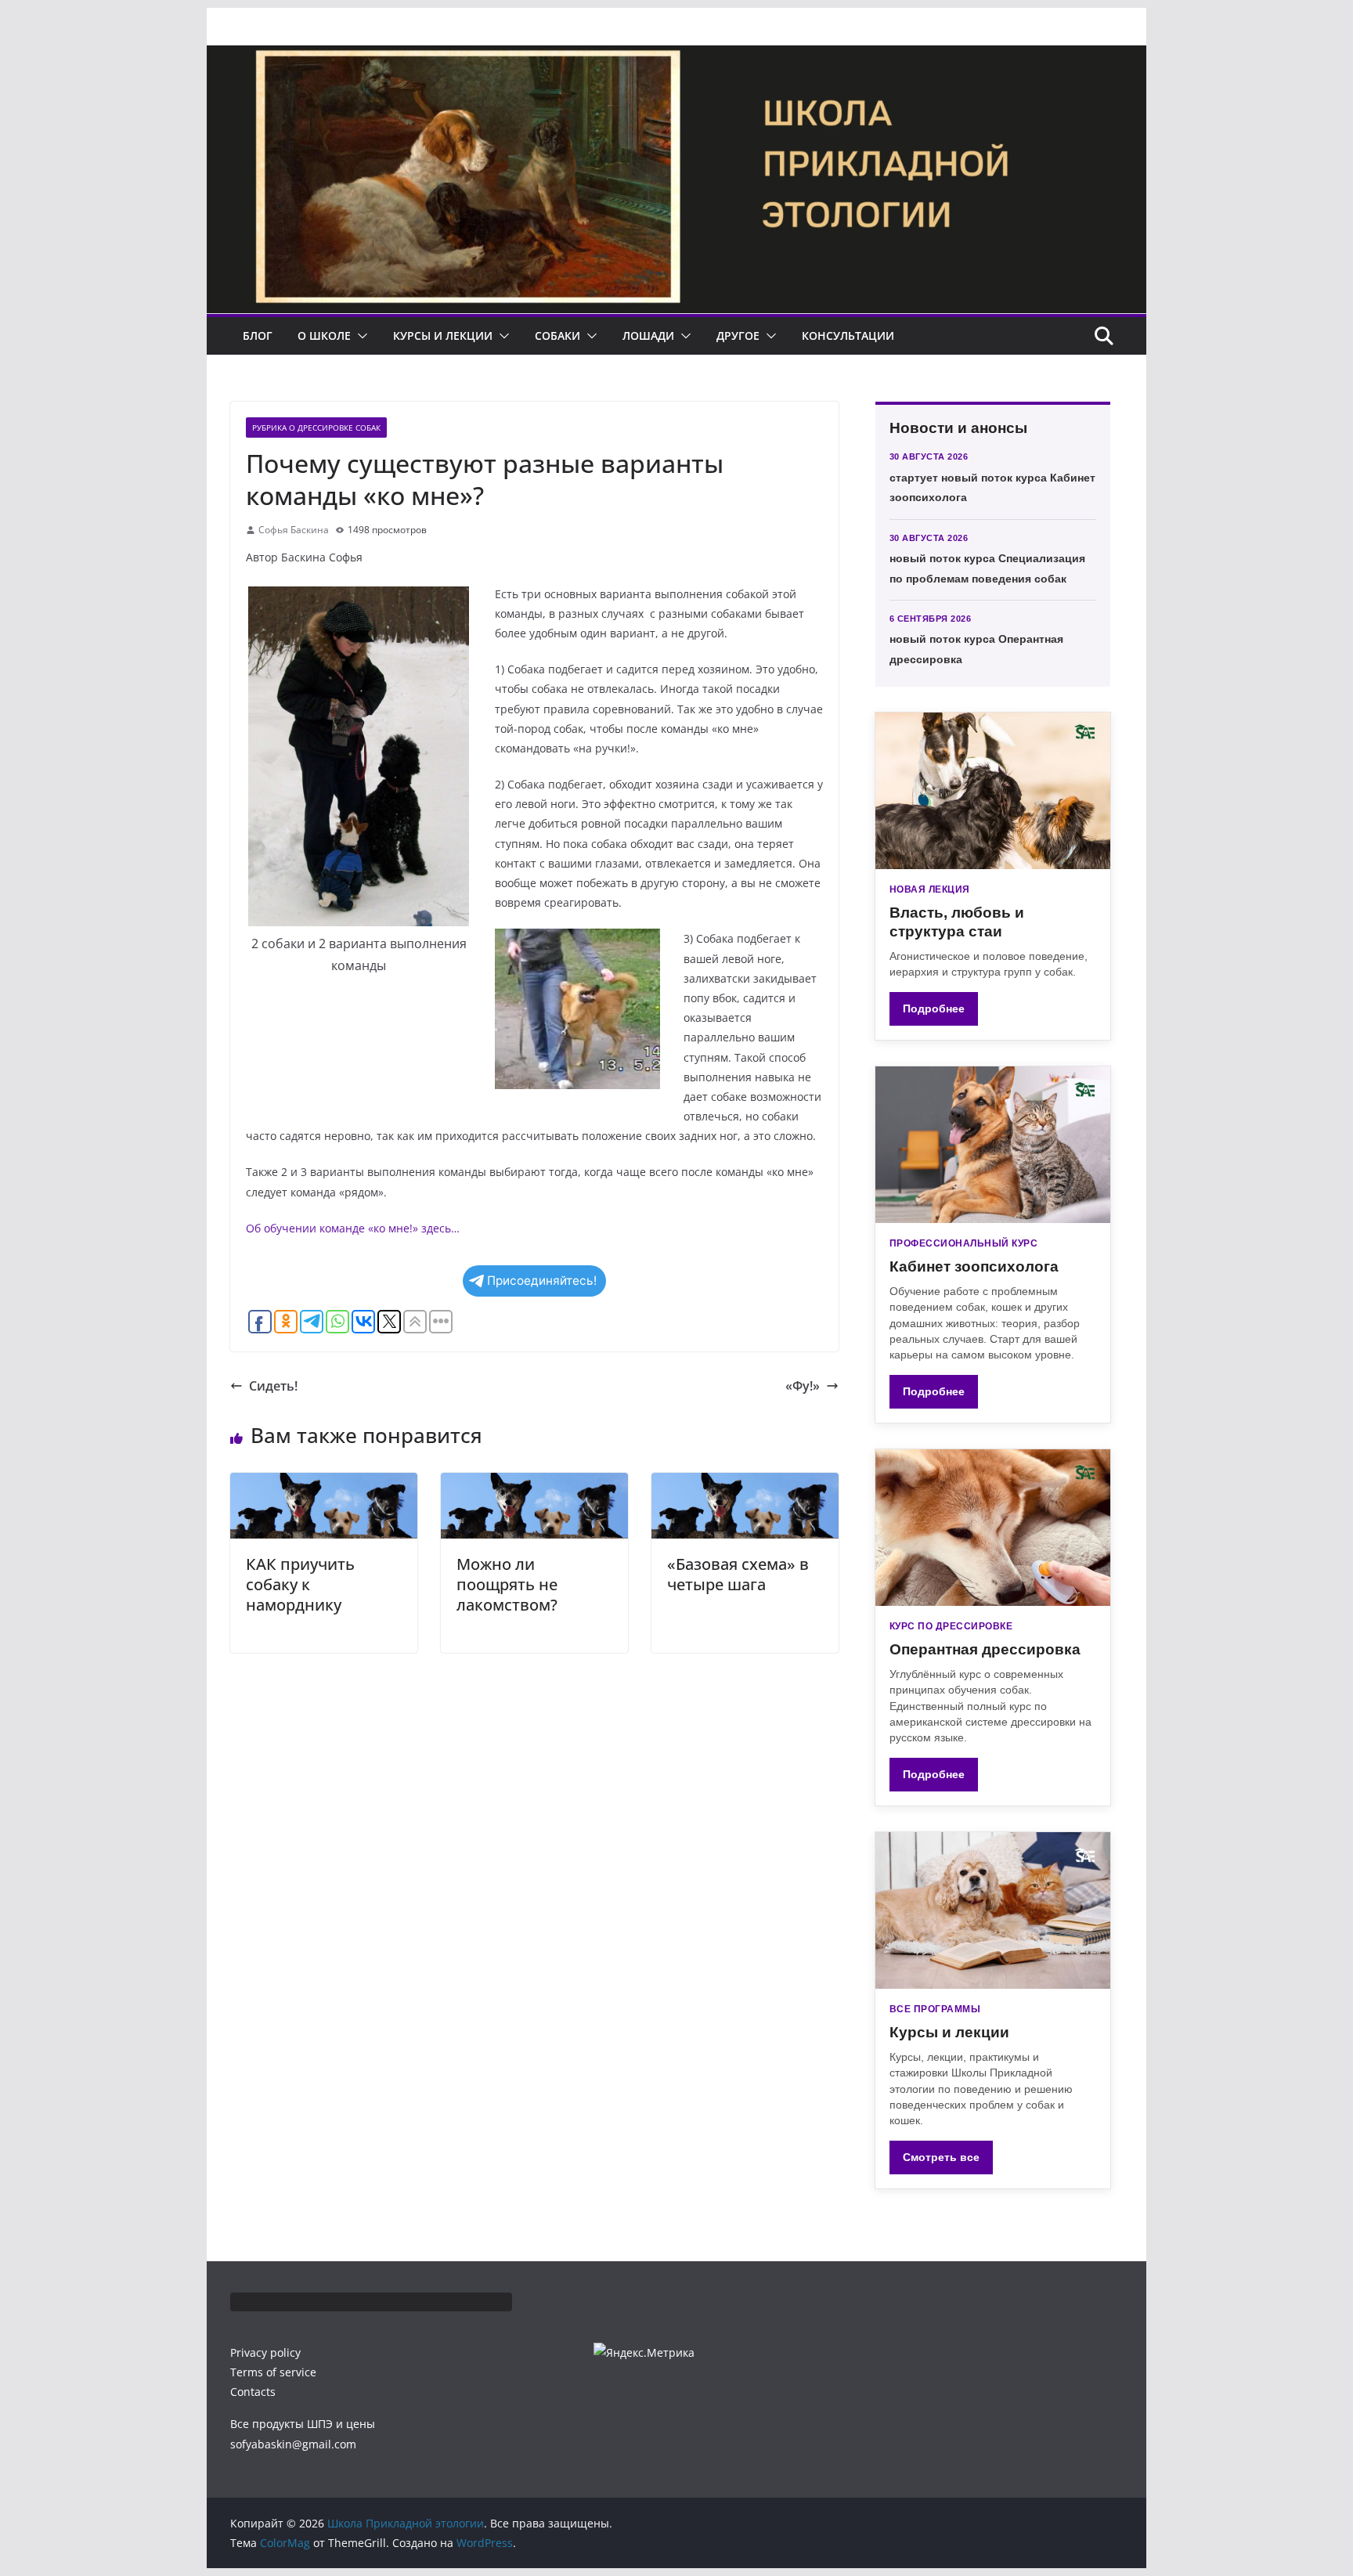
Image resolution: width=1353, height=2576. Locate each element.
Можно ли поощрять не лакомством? (507, 1584)
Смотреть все (941, 2157)
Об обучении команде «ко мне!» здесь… (353, 1228)
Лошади (648, 336)
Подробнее (934, 1008)
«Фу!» (803, 1386)
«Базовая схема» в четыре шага (738, 1574)
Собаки (557, 336)
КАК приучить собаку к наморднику (300, 1584)
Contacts (253, 2392)
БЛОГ (258, 336)
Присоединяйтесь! (542, 1281)
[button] (359, 336)
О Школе (324, 336)
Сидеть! (273, 1386)
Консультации (848, 336)
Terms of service (273, 2372)
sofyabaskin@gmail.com (293, 2444)
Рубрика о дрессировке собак (316, 428)
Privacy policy (265, 2352)
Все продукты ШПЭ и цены (303, 2424)
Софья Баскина (294, 530)
